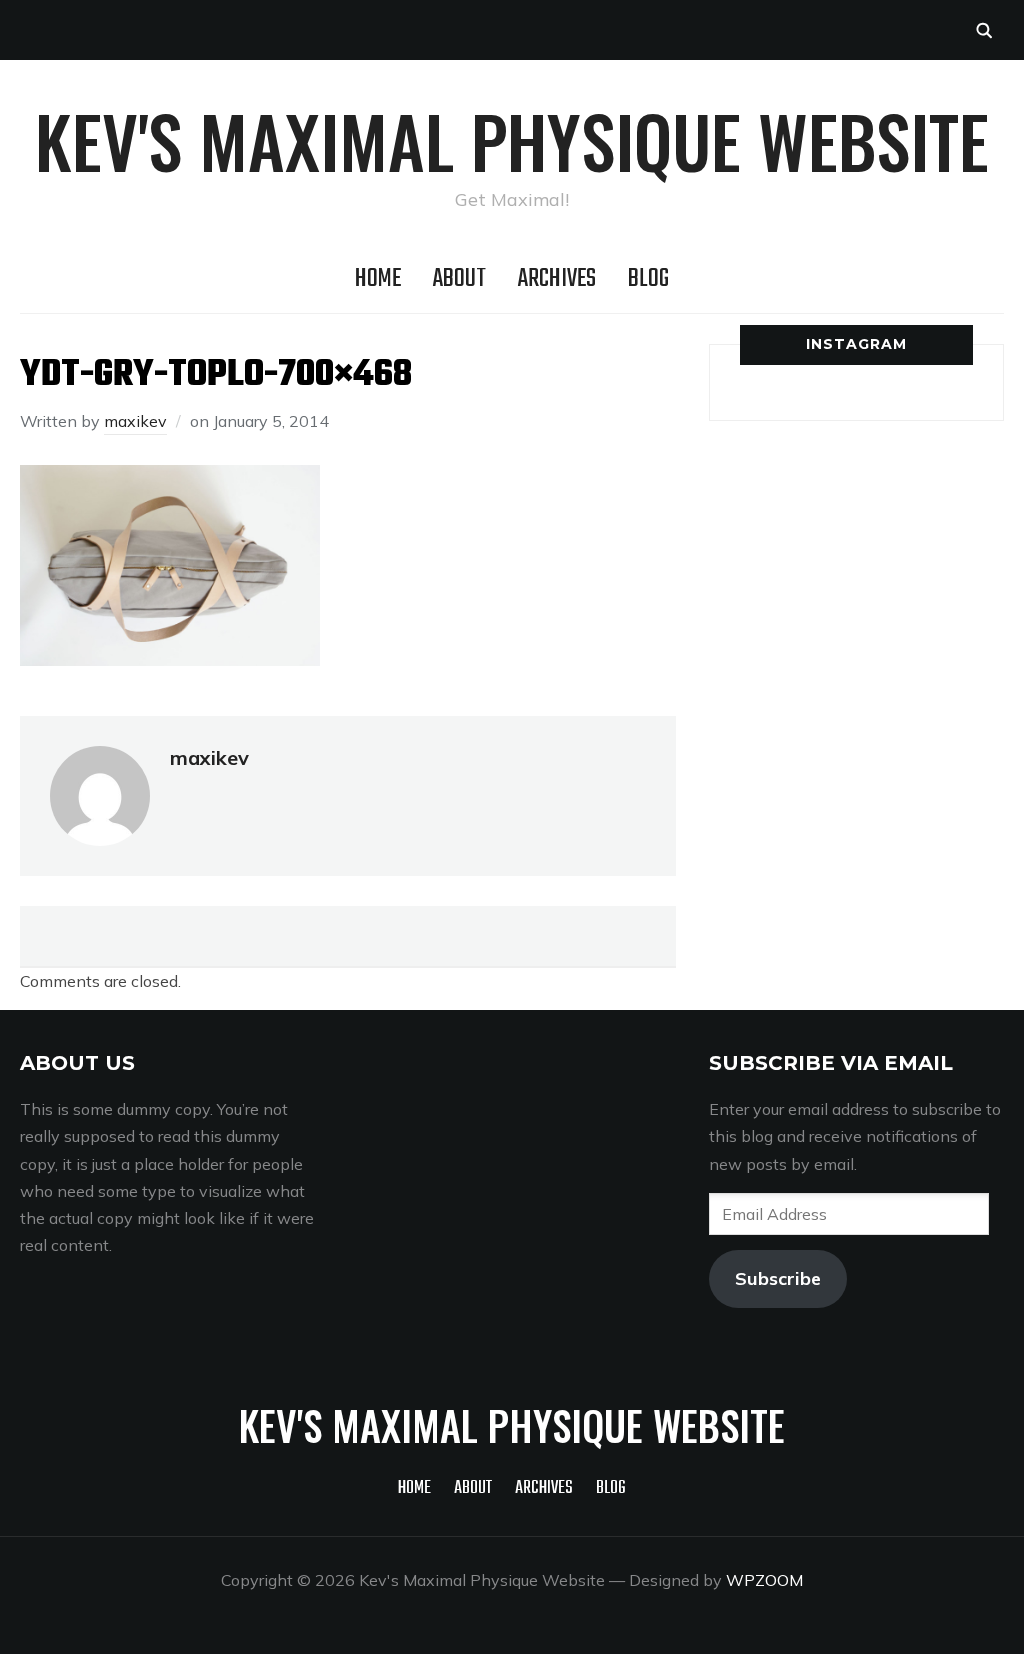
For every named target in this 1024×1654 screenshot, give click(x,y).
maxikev (135, 421)
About (459, 279)
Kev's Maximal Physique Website (512, 140)
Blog (648, 279)
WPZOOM (764, 1580)
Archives (557, 279)
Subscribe (778, 1278)
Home (378, 279)
